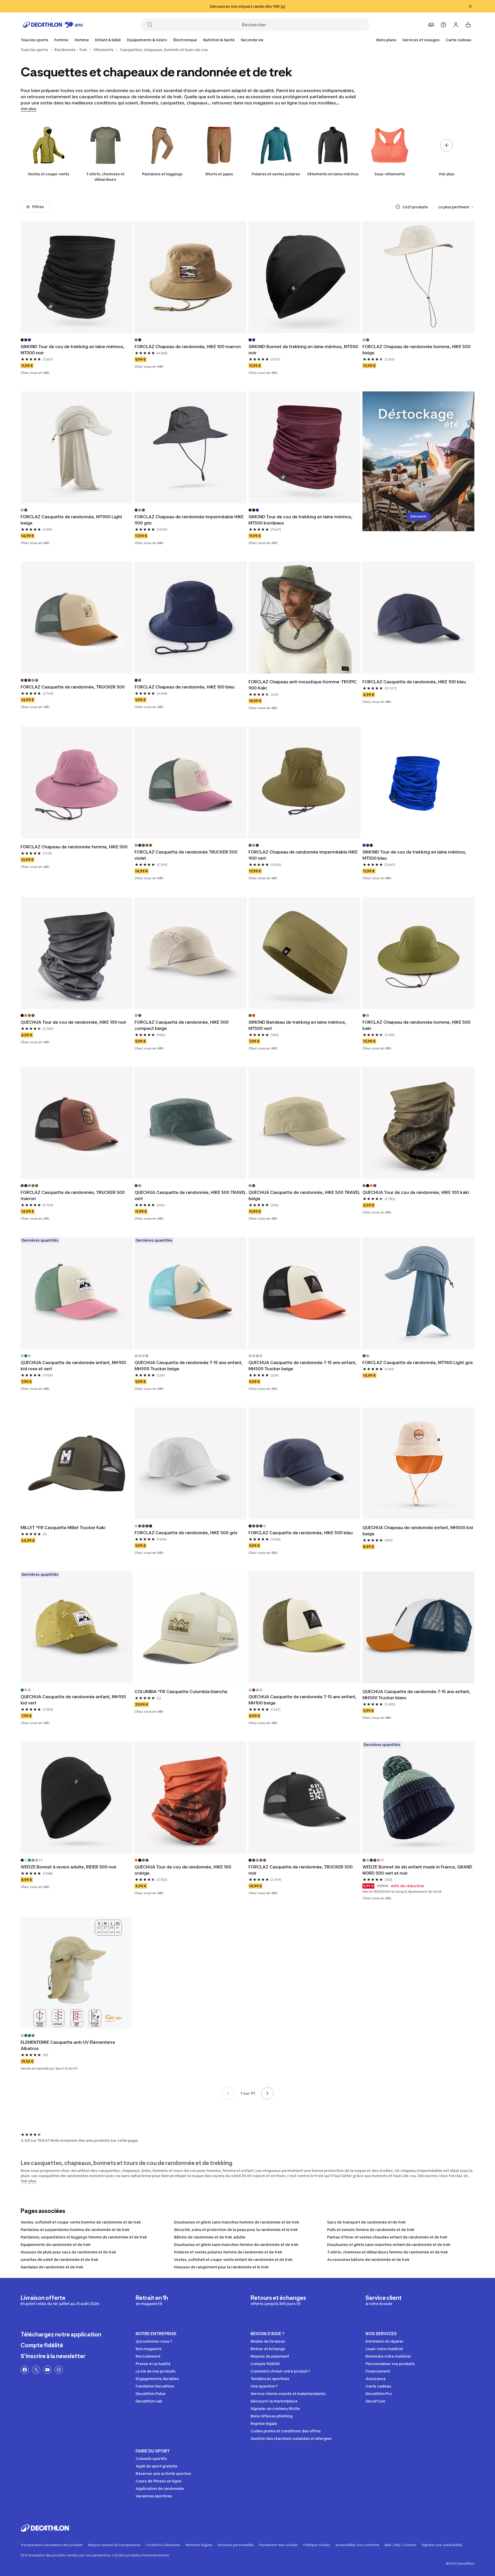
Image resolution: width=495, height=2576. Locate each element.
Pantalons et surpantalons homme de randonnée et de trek (75, 2230)
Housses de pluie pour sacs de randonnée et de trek (68, 2252)
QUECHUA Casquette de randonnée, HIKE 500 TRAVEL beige (304, 1195)
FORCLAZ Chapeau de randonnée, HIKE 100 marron (188, 347)
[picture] (77, 277)
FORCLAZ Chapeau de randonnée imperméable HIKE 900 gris (189, 520)
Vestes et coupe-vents (48, 174)
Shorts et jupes (219, 174)
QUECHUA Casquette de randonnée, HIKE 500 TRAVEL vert (190, 1195)
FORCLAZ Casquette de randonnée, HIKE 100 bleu (414, 682)
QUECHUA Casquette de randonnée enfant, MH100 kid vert (73, 1700)
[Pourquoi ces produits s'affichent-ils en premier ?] (398, 207)
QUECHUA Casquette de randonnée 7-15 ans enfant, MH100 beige (303, 1700)
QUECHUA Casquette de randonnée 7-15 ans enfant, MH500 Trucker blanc (416, 1695)
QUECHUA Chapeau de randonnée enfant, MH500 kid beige (418, 1531)
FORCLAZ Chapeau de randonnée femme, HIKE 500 (74, 847)
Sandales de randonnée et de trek (52, 2267)
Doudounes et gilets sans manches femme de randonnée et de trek (236, 2245)
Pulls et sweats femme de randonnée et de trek (371, 2230)
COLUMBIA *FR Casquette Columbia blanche (181, 1692)
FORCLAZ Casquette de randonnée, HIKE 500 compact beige (182, 1025)
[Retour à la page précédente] (228, 2093)
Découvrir (418, 516)
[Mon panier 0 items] (468, 25)
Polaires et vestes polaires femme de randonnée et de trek (228, 2252)
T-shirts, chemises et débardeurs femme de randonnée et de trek (388, 2252)
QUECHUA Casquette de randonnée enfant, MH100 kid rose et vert (73, 1366)
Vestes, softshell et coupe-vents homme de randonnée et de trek (81, 2222)
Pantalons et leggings (162, 174)
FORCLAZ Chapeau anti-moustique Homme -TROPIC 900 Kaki (303, 685)
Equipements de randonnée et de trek (56, 2245)
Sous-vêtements (390, 174)
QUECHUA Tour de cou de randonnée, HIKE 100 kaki (416, 1192)
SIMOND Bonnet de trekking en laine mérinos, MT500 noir (303, 350)
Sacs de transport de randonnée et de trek (366, 2222)
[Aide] (443, 25)
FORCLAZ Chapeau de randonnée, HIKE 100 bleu (185, 687)
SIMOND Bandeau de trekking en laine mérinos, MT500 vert (297, 1025)
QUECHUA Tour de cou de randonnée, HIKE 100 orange (183, 1870)
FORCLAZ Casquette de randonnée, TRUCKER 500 (73, 687)
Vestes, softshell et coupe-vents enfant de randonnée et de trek (233, 2259)
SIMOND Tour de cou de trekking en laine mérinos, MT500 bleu (414, 855)
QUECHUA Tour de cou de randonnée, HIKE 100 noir (73, 1022)
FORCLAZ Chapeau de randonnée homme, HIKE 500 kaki (416, 1025)
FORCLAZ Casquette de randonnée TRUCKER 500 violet (186, 855)
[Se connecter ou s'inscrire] (456, 25)
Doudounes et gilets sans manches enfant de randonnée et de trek (389, 2245)
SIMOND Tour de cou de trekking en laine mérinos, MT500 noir (73, 350)
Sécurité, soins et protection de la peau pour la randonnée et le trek (236, 2230)
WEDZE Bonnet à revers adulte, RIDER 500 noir (69, 1867)
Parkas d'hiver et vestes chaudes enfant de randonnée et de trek (387, 2237)
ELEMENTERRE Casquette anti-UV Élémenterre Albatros (68, 2045)
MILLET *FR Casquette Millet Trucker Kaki (63, 1528)
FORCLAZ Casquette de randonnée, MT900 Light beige (71, 520)
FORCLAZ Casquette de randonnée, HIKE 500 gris (186, 1533)
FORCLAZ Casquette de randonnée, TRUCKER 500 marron (73, 1195)
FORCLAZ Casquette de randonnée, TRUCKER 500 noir (301, 1870)
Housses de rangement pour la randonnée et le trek (221, 2267)
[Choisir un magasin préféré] (431, 25)
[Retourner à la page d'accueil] (53, 25)
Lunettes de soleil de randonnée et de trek (60, 2259)
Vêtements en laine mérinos (333, 174)
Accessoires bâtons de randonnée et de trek (368, 2259)
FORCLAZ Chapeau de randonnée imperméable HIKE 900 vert (303, 855)
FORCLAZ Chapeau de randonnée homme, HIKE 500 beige (416, 350)
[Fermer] (470, 6)
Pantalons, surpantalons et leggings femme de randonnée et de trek (84, 2237)
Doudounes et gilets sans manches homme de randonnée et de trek (237, 2222)
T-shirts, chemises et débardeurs (105, 177)
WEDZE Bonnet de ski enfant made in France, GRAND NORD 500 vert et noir (417, 1870)
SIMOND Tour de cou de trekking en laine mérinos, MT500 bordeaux (300, 520)
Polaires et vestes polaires (276, 174)
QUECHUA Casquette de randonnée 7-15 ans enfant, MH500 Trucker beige (189, 1366)
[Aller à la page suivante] (267, 2093)
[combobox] (456, 207)
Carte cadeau (459, 40)
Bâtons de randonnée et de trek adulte (210, 2237)
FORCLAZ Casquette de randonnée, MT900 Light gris (418, 1363)
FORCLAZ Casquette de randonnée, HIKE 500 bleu (301, 1533)
